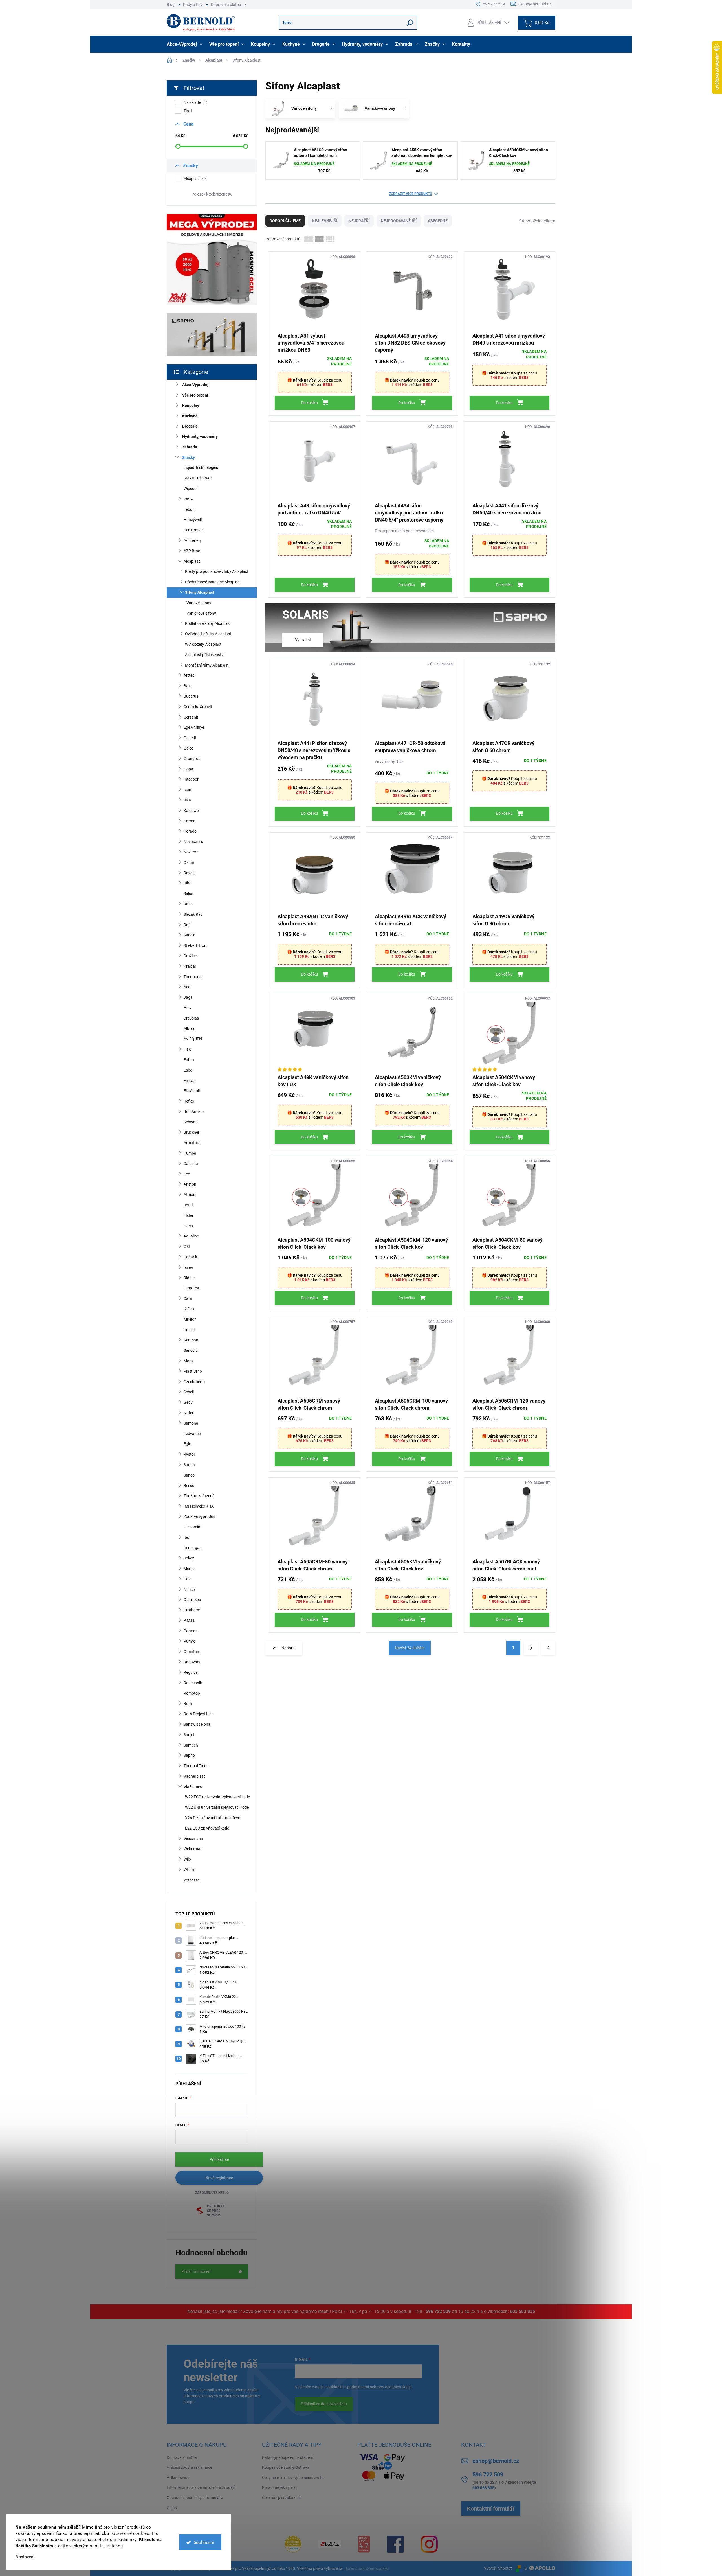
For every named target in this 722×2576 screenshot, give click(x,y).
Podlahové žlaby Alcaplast (208, 623)
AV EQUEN (193, 1039)
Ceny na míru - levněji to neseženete (293, 2478)
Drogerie (190, 426)
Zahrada (190, 447)
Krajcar (190, 966)
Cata (188, 1298)
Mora (188, 1361)
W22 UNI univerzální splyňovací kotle (217, 1807)
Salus (188, 893)
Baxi (187, 686)
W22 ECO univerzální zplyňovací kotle (217, 1797)
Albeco (190, 1029)
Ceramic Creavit (198, 707)
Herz (188, 1008)
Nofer (189, 1413)
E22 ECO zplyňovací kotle (207, 1828)
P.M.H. (189, 1620)
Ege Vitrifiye (194, 727)
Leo (187, 1174)
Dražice (190, 956)
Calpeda (191, 1164)
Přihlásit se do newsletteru (324, 2404)
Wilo (187, 1859)
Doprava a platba (226, 5)
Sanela (190, 935)
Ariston (190, 1184)
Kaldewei (191, 811)
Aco (187, 987)
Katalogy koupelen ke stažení (287, 2457)
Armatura (192, 1143)
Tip (188, 111)
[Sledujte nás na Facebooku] (395, 2544)
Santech (191, 1745)
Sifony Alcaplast (200, 592)
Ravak (189, 873)
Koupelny (191, 406)
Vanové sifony (199, 603)
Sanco (189, 1475)
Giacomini (192, 1527)
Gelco (189, 748)
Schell (189, 1392)
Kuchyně (190, 416)
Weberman (193, 1849)
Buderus (191, 696)
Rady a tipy (193, 5)
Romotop (192, 1693)
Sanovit (190, 1350)
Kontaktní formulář (491, 2509)
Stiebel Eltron (195, 945)
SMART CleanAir (198, 478)
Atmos (189, 1195)
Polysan (191, 1631)
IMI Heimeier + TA (199, 1506)
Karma (190, 821)
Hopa (188, 769)
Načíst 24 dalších (410, 1648)
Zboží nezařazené (199, 1496)
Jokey (189, 1558)
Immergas (192, 1548)
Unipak (190, 1330)
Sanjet (189, 1735)
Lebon (189, 509)
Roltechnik (193, 1683)
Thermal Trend (196, 1766)
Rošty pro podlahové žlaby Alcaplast (217, 571)
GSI (187, 1247)
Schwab (191, 1122)
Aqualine (191, 1236)
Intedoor (191, 779)
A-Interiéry (193, 540)
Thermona (193, 977)
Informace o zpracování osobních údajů (201, 2487)
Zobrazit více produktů (410, 194)
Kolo (188, 1579)
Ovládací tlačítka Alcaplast (208, 634)
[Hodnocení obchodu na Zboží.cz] (330, 2544)
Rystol (189, 1454)
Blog (171, 5)
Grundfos (192, 759)
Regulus (191, 1672)
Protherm (192, 1610)
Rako (188, 904)
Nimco (189, 1589)
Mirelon (190, 1319)
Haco (188, 1226)
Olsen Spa (192, 1600)
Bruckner (191, 1132)
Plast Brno (193, 1371)
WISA (188, 499)
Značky (189, 457)
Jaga (188, 997)
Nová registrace (219, 2178)
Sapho (189, 1755)
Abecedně (438, 221)
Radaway (192, 1662)
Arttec (189, 675)
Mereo (189, 1569)
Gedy (188, 1402)
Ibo (186, 1537)
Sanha (189, 1465)
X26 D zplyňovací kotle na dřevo (213, 1818)
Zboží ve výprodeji (199, 1517)
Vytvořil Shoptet (498, 2568)
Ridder (189, 1278)
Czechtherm (194, 1382)
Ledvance (192, 1434)
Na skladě (196, 103)
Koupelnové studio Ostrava (286, 2467)
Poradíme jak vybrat (279, 2487)
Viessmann (193, 1839)
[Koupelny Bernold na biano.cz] (364, 2544)
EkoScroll (192, 1091)
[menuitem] (185, 44)
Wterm (189, 1870)
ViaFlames (193, 1787)
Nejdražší (359, 221)
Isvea (188, 1267)
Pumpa (190, 1153)
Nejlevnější (325, 221)
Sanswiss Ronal (197, 1724)
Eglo (187, 1444)
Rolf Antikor (194, 1112)
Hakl (188, 1049)
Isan (187, 790)
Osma (189, 862)
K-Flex (189, 1309)
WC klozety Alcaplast (203, 644)
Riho (188, 883)
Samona (191, 1423)
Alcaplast (195, 179)
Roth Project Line (199, 1714)
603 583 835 (522, 2311)
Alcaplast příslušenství (205, 655)
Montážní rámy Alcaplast (207, 665)
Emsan (190, 1081)
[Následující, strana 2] (531, 1648)
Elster (189, 1215)
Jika (187, 800)
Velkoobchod (178, 2478)
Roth (188, 1703)
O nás (172, 2508)
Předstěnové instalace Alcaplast (213, 582)
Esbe (188, 1070)
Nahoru (288, 1648)
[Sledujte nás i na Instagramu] (429, 2544)
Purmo (190, 1641)
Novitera (191, 852)
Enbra (189, 1060)
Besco (189, 1486)
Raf (187, 925)
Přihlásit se (219, 2159)
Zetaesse (191, 1880)
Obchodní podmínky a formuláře (195, 2498)
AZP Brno (192, 551)
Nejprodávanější (399, 221)
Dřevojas (191, 1018)
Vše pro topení (195, 395)
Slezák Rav (193, 914)
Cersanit (191, 717)
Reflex (189, 1101)
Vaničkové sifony (201, 613)
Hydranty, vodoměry (200, 437)
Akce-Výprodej (195, 385)
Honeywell (193, 520)
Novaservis (193, 842)
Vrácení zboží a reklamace (189, 2467)
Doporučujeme (285, 221)
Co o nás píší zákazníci (282, 2498)
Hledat (410, 23)
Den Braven (194, 530)
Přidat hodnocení (196, 2271)
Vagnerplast (194, 1776)
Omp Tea (191, 1288)
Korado (190, 831)
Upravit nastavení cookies (367, 2568)
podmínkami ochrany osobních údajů (379, 2387)
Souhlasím (204, 2542)
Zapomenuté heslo (212, 2193)
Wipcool (191, 489)
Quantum (192, 1651)
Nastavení (25, 2557)
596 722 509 (438, 2311)
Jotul (188, 1205)
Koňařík (190, 1257)
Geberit (190, 738)
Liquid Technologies (201, 468)
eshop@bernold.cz (496, 2461)
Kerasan (191, 1340)
